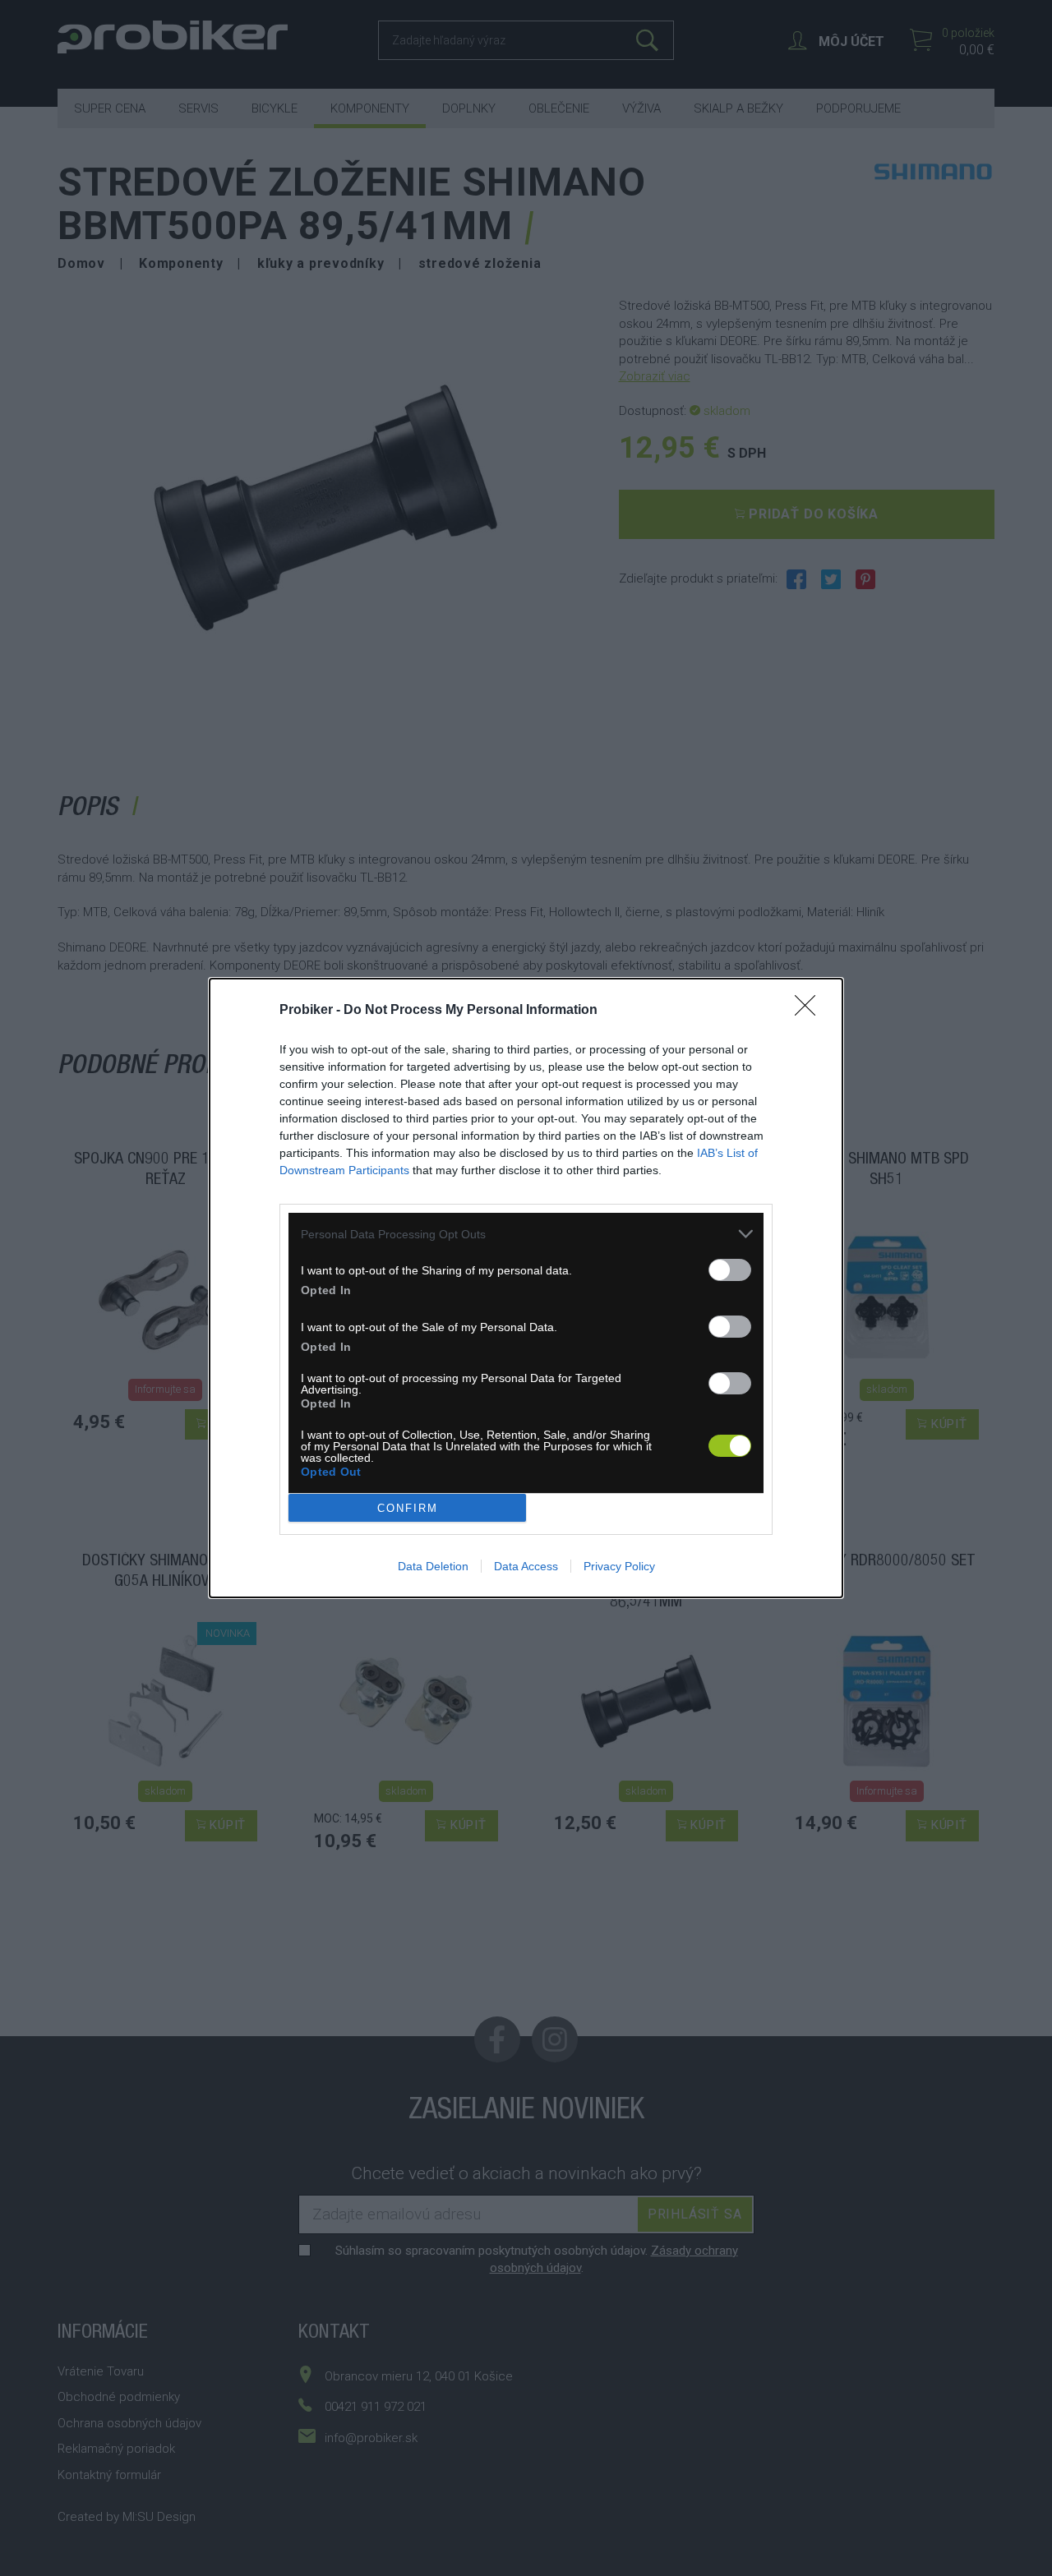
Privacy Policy (619, 1566)
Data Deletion (433, 1566)
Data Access (526, 1566)
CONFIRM (408, 1508)
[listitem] (526, 1234)
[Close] (810, 1011)
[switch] (730, 1270)
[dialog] (526, 1288)
